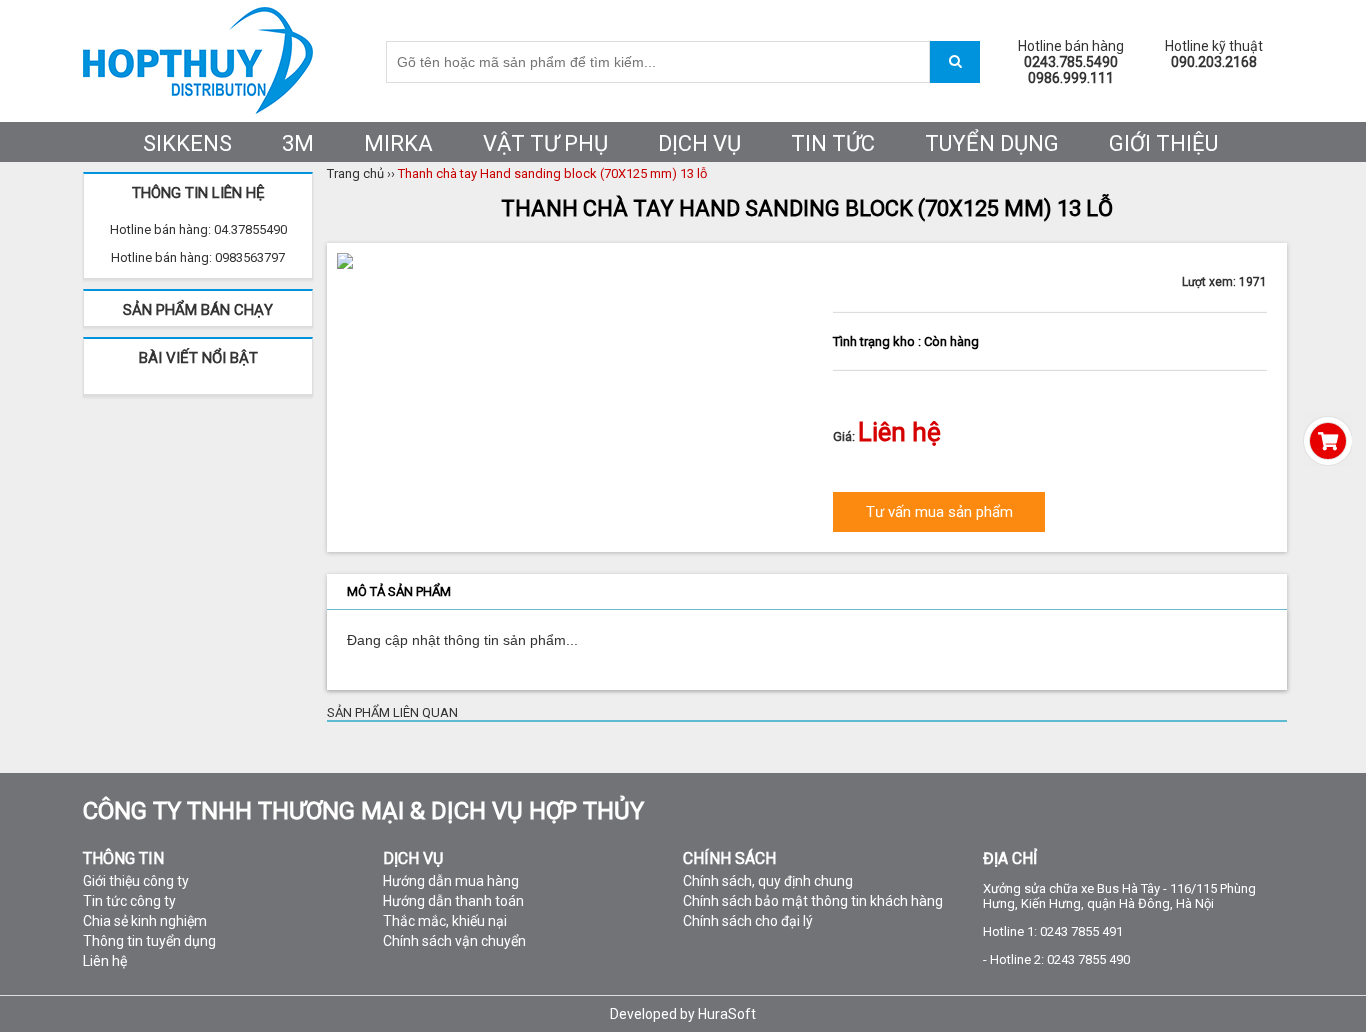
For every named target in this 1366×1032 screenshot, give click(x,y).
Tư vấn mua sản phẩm (939, 512)
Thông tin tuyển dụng (149, 941)
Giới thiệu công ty (136, 881)
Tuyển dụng (992, 143)
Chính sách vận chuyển (454, 941)
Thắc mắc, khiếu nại (445, 921)
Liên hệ (105, 961)
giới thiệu (1163, 143)
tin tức (833, 143)
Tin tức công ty (129, 901)
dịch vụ (699, 143)
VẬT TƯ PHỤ (545, 143)
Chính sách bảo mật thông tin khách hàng (813, 901)
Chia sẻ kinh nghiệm (145, 921)
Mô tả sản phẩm (399, 591)
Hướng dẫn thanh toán (453, 901)
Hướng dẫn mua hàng (451, 881)
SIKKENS (187, 143)
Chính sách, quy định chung (768, 881)
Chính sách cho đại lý (748, 921)
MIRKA (398, 143)
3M (298, 143)
